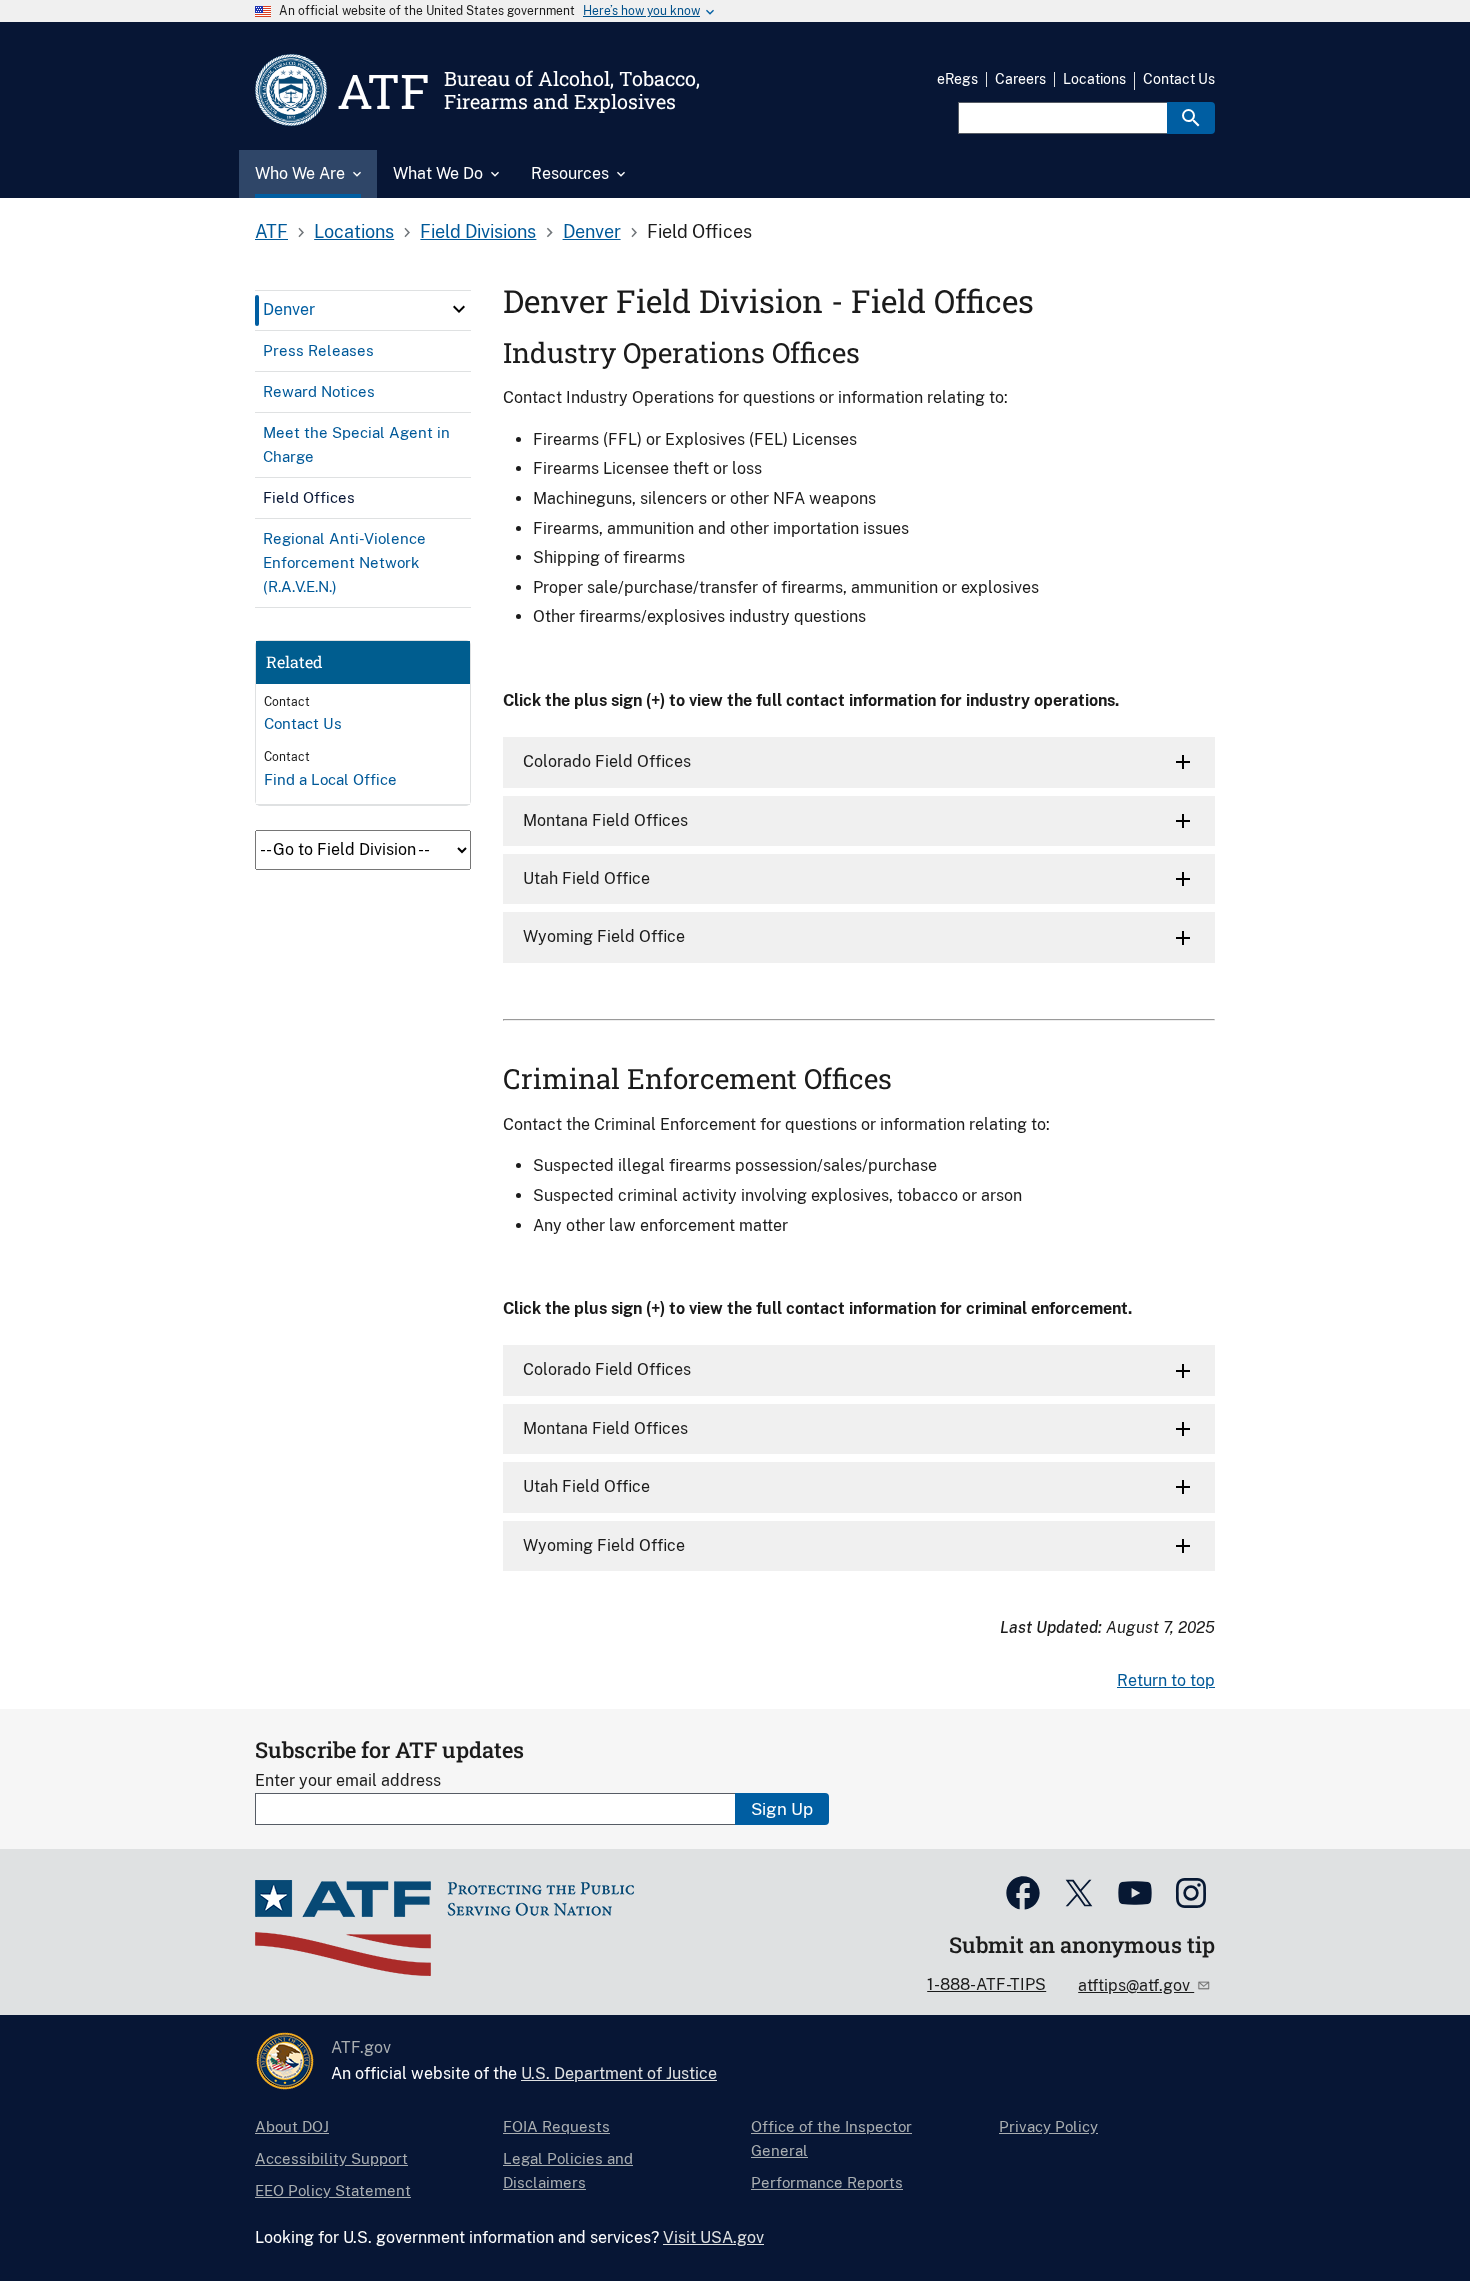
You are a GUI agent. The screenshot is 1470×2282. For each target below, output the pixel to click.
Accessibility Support (331, 2158)
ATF (271, 231)
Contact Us (1179, 79)
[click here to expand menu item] (459, 309)
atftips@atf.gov (1136, 1985)
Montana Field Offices (605, 820)
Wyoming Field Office (604, 936)
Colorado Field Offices (607, 761)
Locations (1094, 79)
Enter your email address (348, 1780)
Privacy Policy (1048, 2126)
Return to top (1166, 1680)
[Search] (1191, 118)
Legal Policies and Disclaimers (568, 2170)
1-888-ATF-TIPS (986, 1984)
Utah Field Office (586, 878)
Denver (592, 231)
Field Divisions (478, 231)
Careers (1020, 79)
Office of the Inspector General (831, 2138)
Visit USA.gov (713, 2237)
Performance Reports (827, 2182)
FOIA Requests (556, 2126)
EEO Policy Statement (333, 2190)
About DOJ (292, 2126)
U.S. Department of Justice (619, 2073)
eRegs (957, 79)
